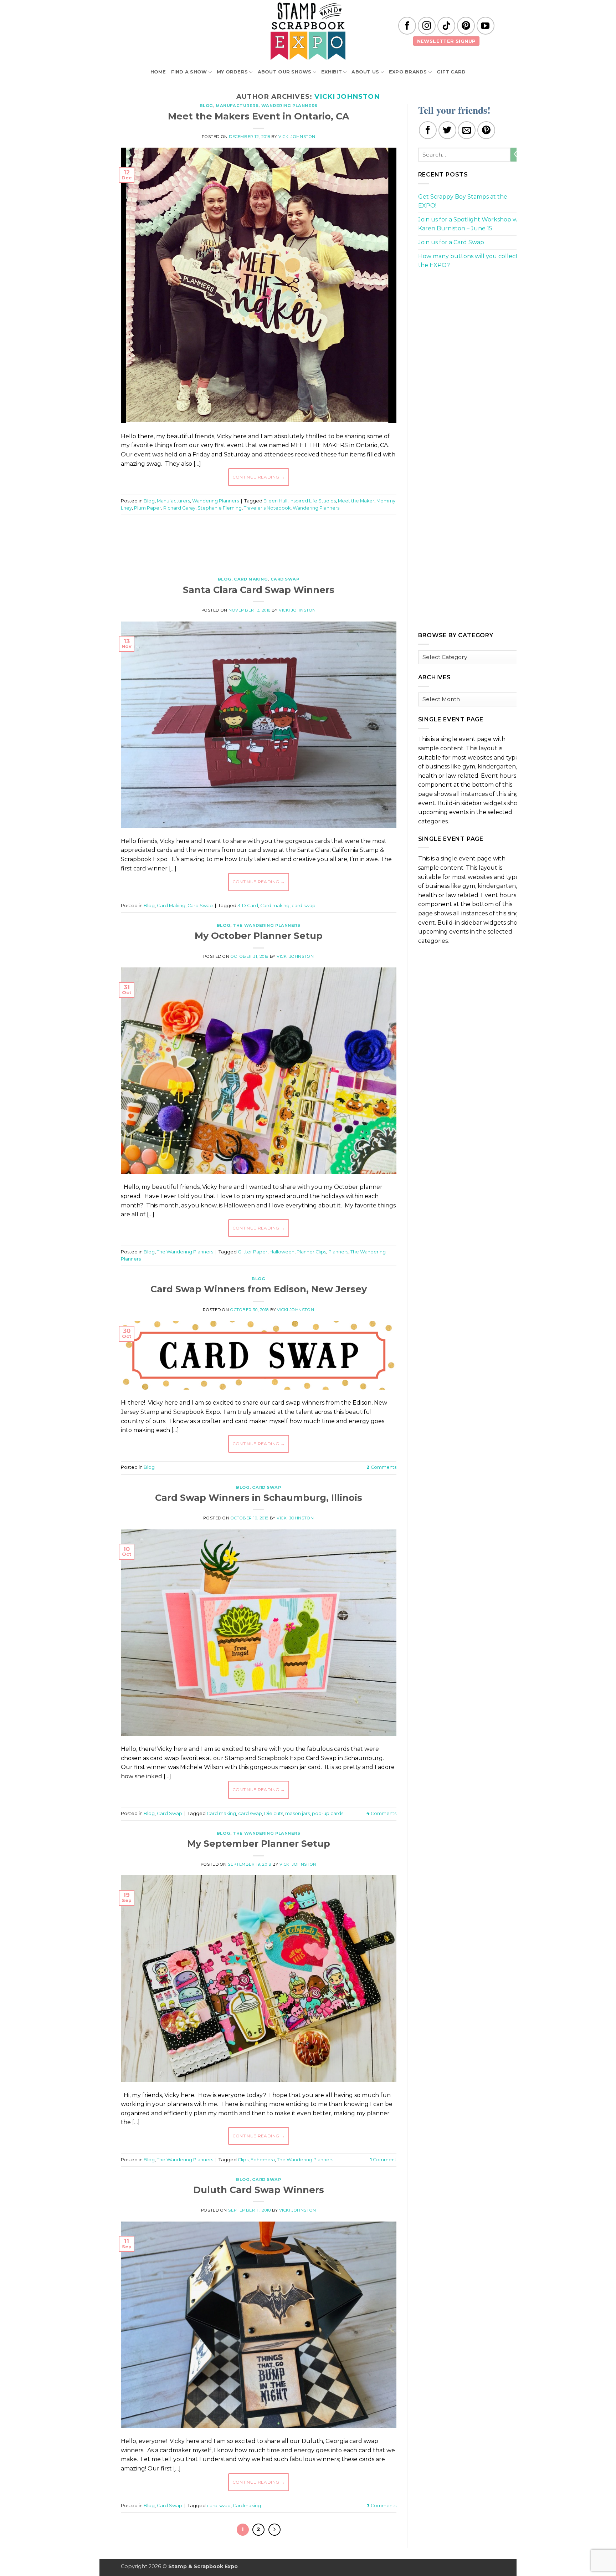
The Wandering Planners (266, 925)
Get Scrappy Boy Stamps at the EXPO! (463, 201)
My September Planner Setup (259, 1843)
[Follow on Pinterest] (466, 26)
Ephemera (263, 2160)
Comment (383, 2160)
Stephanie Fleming (220, 508)
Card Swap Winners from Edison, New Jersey (259, 1289)
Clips (243, 2160)
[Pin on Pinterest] (486, 130)
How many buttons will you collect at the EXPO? (472, 261)
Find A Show (189, 72)
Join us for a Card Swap (451, 242)
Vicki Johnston (347, 96)
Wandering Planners (289, 106)
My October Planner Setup (259, 936)
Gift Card (451, 72)
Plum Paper (148, 508)
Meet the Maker (356, 501)
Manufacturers (237, 106)
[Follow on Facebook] (407, 26)
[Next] (274, 2530)
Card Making (251, 579)
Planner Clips (311, 1252)
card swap (304, 906)
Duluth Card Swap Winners (259, 2190)
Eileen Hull (275, 501)
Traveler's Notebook (267, 508)
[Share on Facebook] (428, 130)
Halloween (282, 1252)
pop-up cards (328, 1813)
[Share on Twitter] (447, 130)
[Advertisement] (258, 542)
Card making (275, 906)
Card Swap (285, 579)
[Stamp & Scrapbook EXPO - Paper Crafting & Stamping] (308, 31)
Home (158, 72)
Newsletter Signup (446, 41)
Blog (206, 106)
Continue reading (259, 477)
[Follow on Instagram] (427, 26)
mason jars (297, 1813)
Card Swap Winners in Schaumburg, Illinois (259, 1497)
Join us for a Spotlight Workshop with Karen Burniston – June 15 (472, 224)
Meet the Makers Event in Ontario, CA (259, 116)
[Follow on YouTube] (486, 26)
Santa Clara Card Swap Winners (259, 590)
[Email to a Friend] (467, 130)
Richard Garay (179, 508)
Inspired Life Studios (313, 501)
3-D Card (248, 906)
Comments (381, 1467)
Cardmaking (247, 2506)
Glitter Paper (253, 1252)
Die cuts (274, 1813)
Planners (338, 1252)
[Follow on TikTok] (446, 26)
